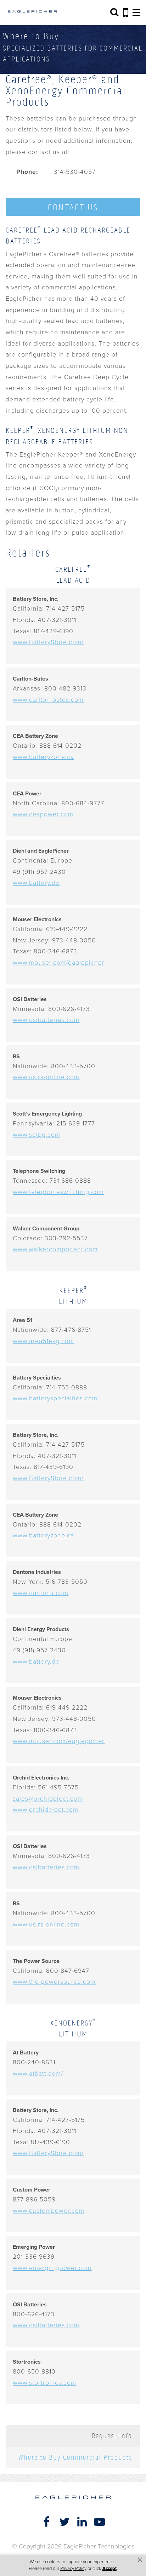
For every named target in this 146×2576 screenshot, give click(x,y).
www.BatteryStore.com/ (48, 642)
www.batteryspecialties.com (55, 1398)
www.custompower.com (49, 2211)
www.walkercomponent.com (55, 1249)
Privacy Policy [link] (73, 2569)
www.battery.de (36, 883)
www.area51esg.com (43, 1341)
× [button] (140, 2560)
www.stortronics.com (44, 2383)
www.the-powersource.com (54, 1982)
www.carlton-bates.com (48, 700)
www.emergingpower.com (52, 2268)
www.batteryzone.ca (43, 757)
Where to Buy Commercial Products (75, 2457)
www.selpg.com (36, 1135)
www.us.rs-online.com (46, 1077)
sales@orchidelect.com (48, 1799)
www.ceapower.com (43, 814)
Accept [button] (109, 2569)
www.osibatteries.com (46, 1020)
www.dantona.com (41, 1593)
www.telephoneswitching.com (58, 1192)
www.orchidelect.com (46, 1810)
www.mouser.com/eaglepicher (59, 963)
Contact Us (73, 207)
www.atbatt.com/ (38, 2074)
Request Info (112, 2436)
